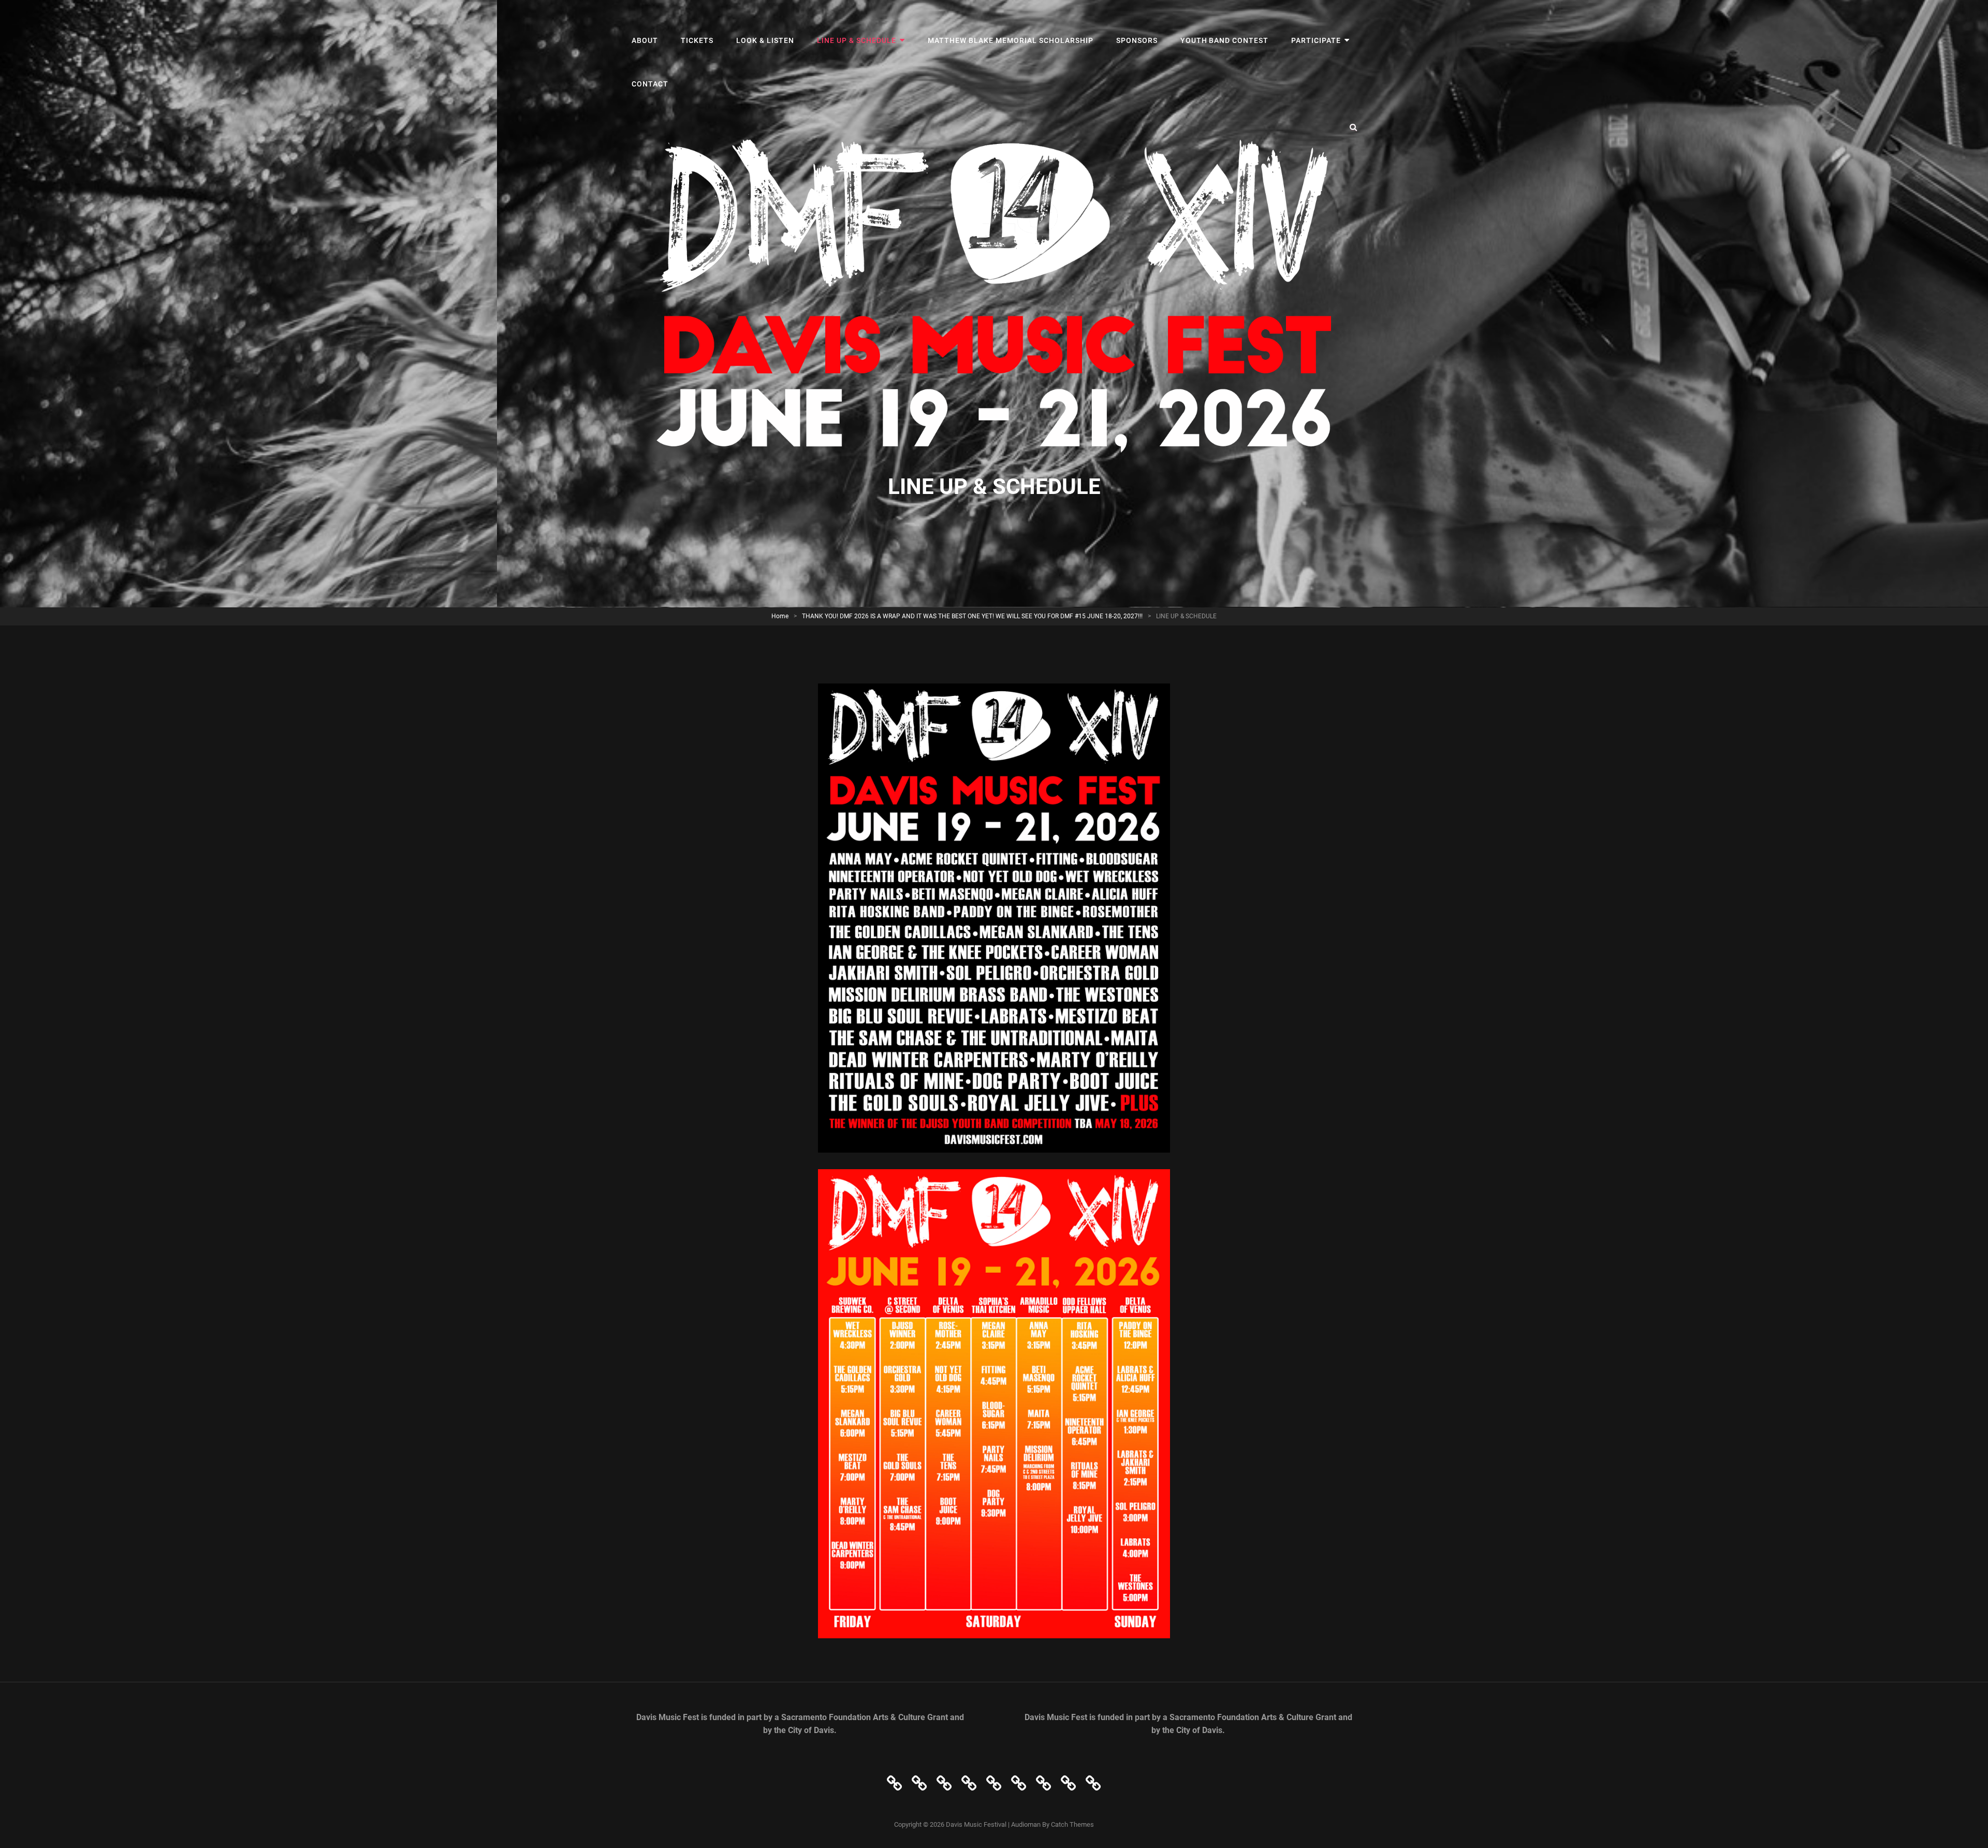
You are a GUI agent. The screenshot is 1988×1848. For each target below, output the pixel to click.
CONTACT (650, 84)
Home (780, 616)
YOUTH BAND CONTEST (1225, 40)
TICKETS (697, 40)
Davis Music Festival (976, 1824)
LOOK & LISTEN (765, 40)
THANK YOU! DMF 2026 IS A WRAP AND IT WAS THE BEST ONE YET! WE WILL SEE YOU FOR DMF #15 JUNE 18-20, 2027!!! (972, 616)
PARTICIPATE (1316, 40)
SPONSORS (1137, 40)
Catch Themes (1072, 1824)
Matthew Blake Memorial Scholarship (1011, 40)
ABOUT (645, 40)
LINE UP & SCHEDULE (857, 40)
